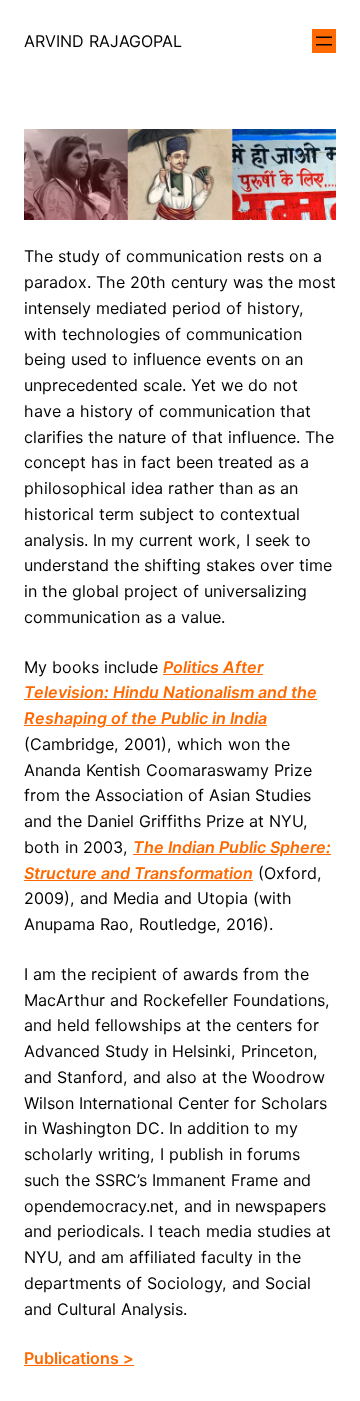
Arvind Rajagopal (103, 41)
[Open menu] (324, 41)
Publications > (79, 1358)
